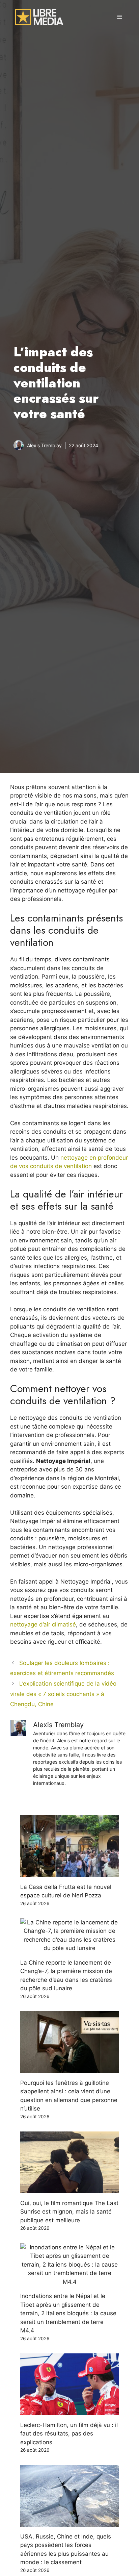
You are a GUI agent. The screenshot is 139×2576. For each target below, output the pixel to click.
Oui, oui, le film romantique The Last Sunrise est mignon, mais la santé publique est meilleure (69, 2212)
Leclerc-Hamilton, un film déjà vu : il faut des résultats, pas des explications (69, 2434)
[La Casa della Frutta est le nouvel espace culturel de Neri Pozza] (69, 1872)
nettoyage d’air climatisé (43, 1624)
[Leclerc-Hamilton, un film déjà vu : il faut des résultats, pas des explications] (69, 2410)
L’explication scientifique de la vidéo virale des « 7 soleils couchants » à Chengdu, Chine (63, 1694)
